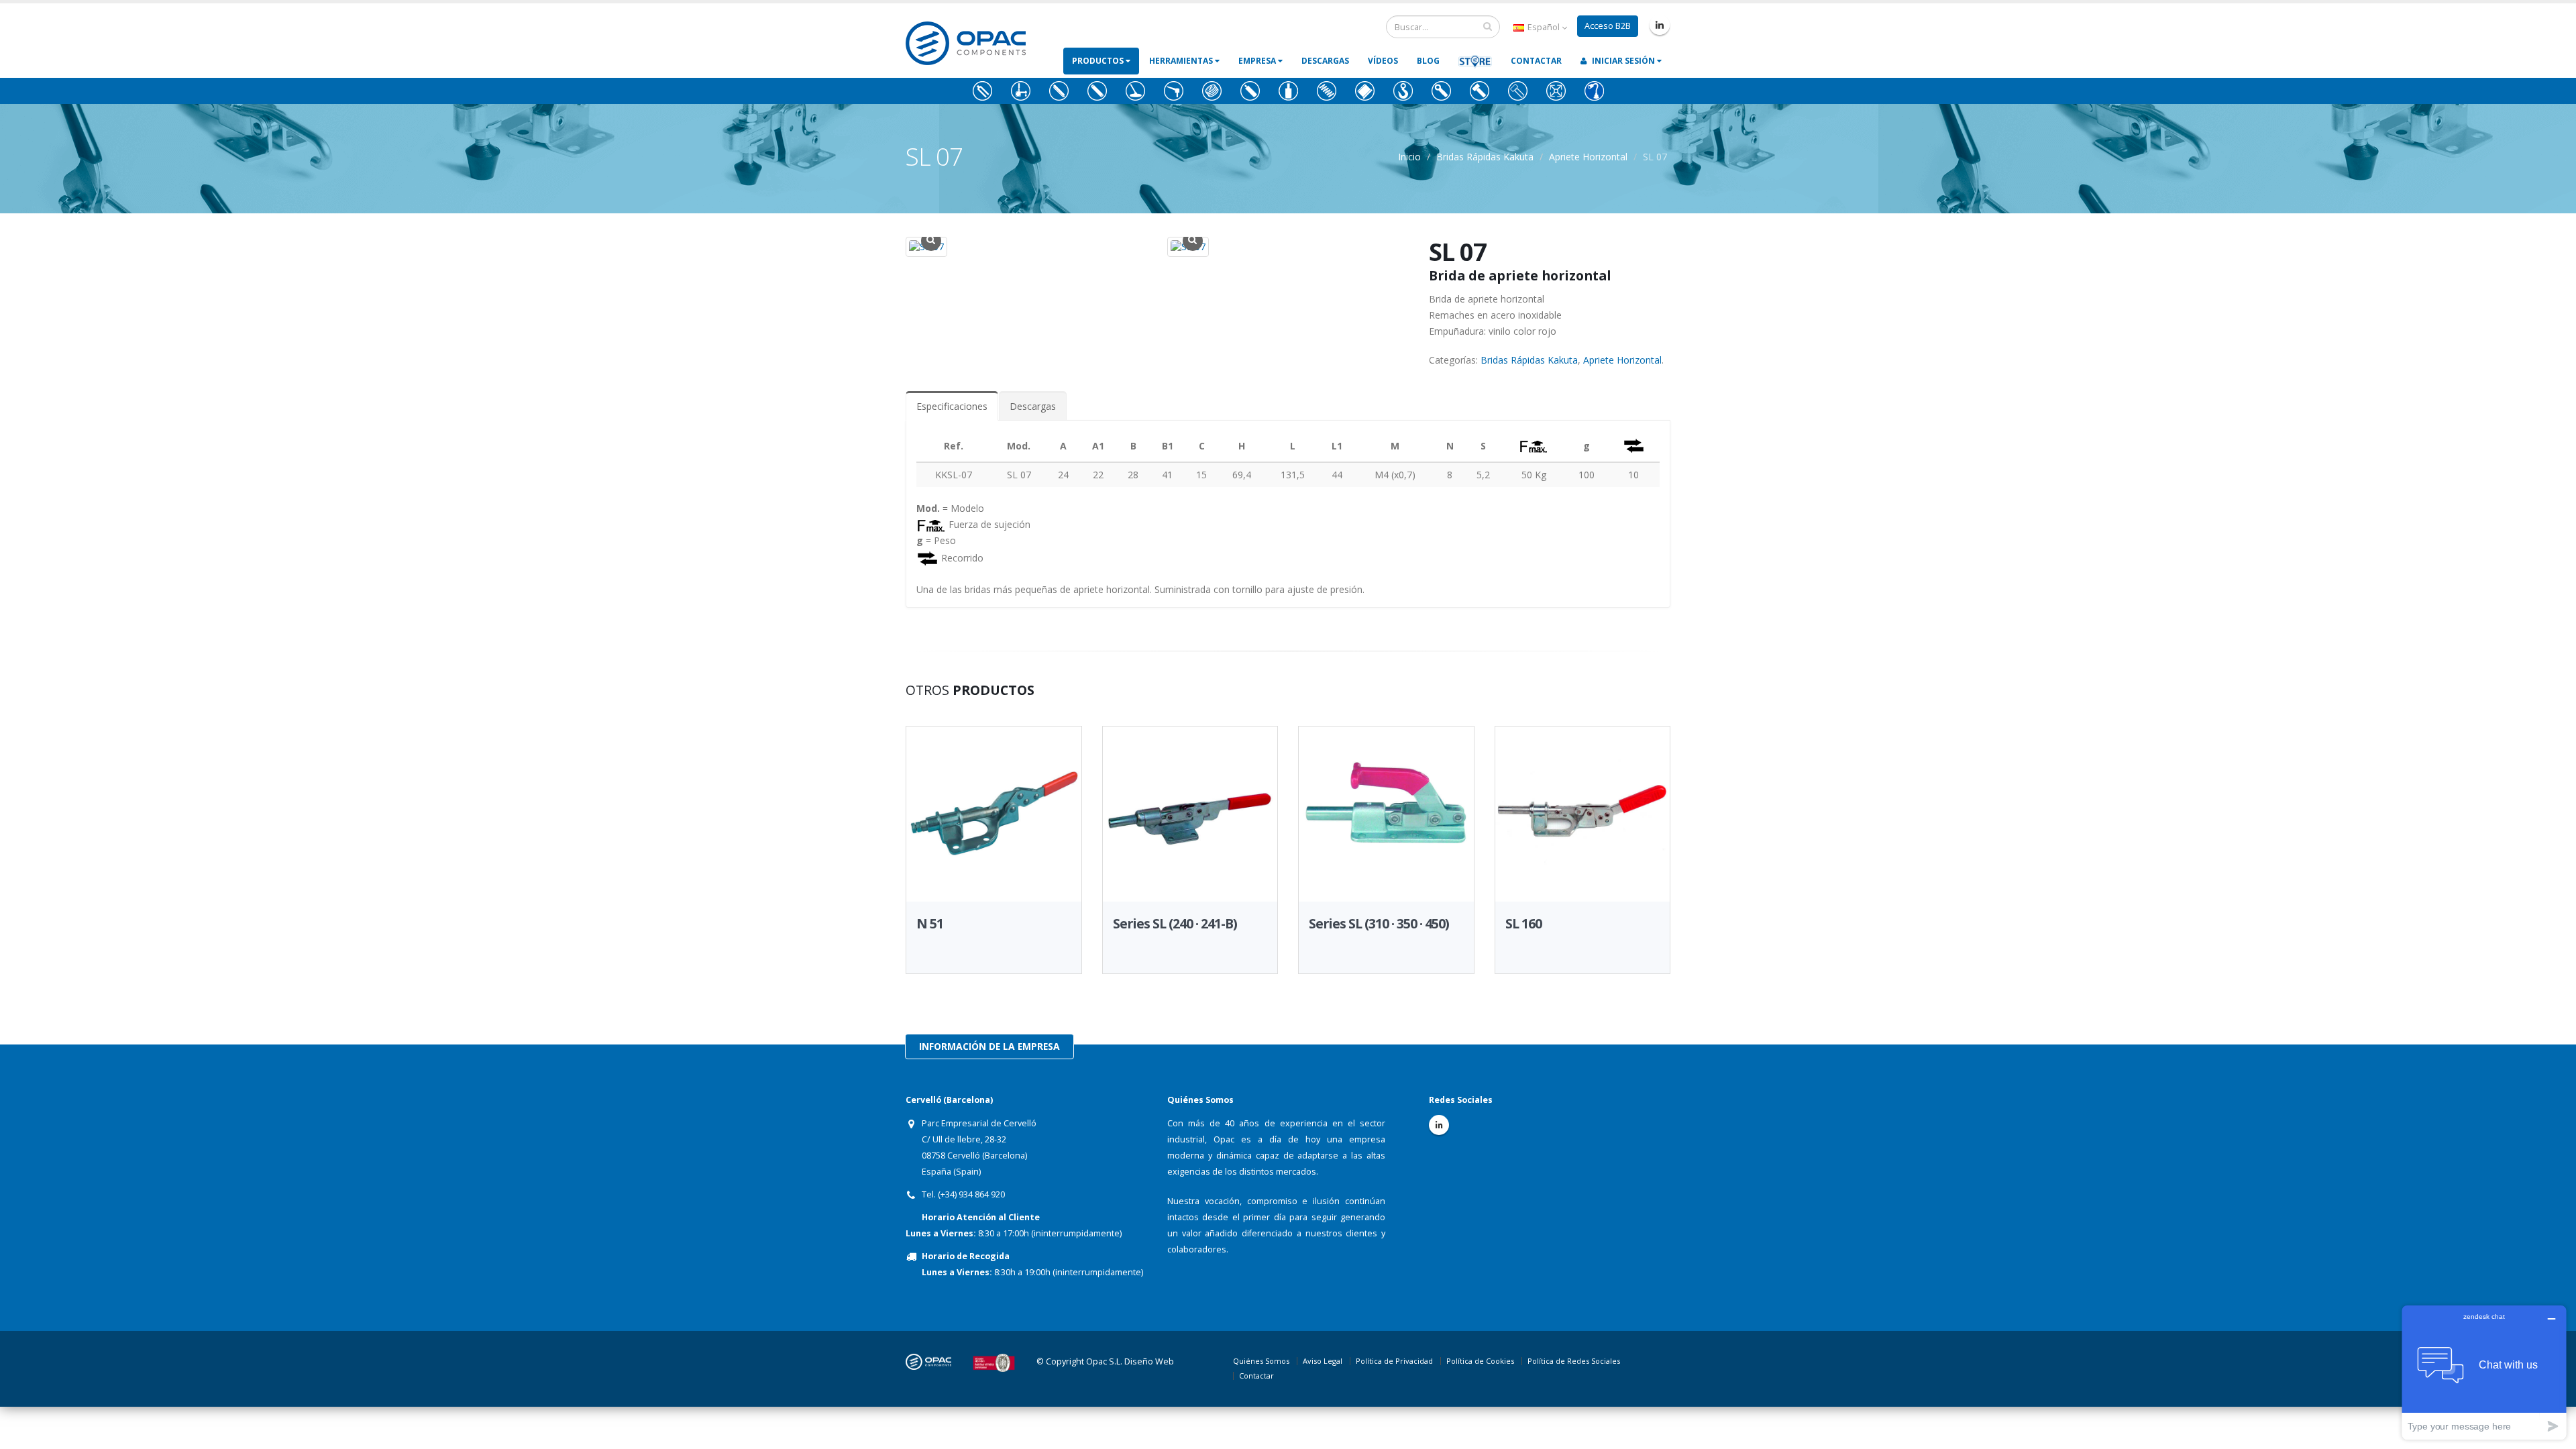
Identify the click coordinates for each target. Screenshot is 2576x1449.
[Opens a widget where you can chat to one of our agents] (2484, 1372)
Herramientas (1182, 61)
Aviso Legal (1323, 1361)
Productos (1099, 61)
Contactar (1536, 61)
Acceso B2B (1608, 26)
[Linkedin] (1660, 25)
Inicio (1409, 157)
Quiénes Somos (1261, 1361)
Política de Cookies (1480, 1361)
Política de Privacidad (1394, 1361)
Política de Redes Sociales (1574, 1361)
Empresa (1258, 61)
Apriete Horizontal (1588, 157)
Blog (1428, 61)
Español (1544, 27)
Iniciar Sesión (1623, 61)
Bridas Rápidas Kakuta (1485, 157)
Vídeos (1383, 61)
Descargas (1325, 61)
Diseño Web (1149, 1361)
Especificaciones (952, 406)
